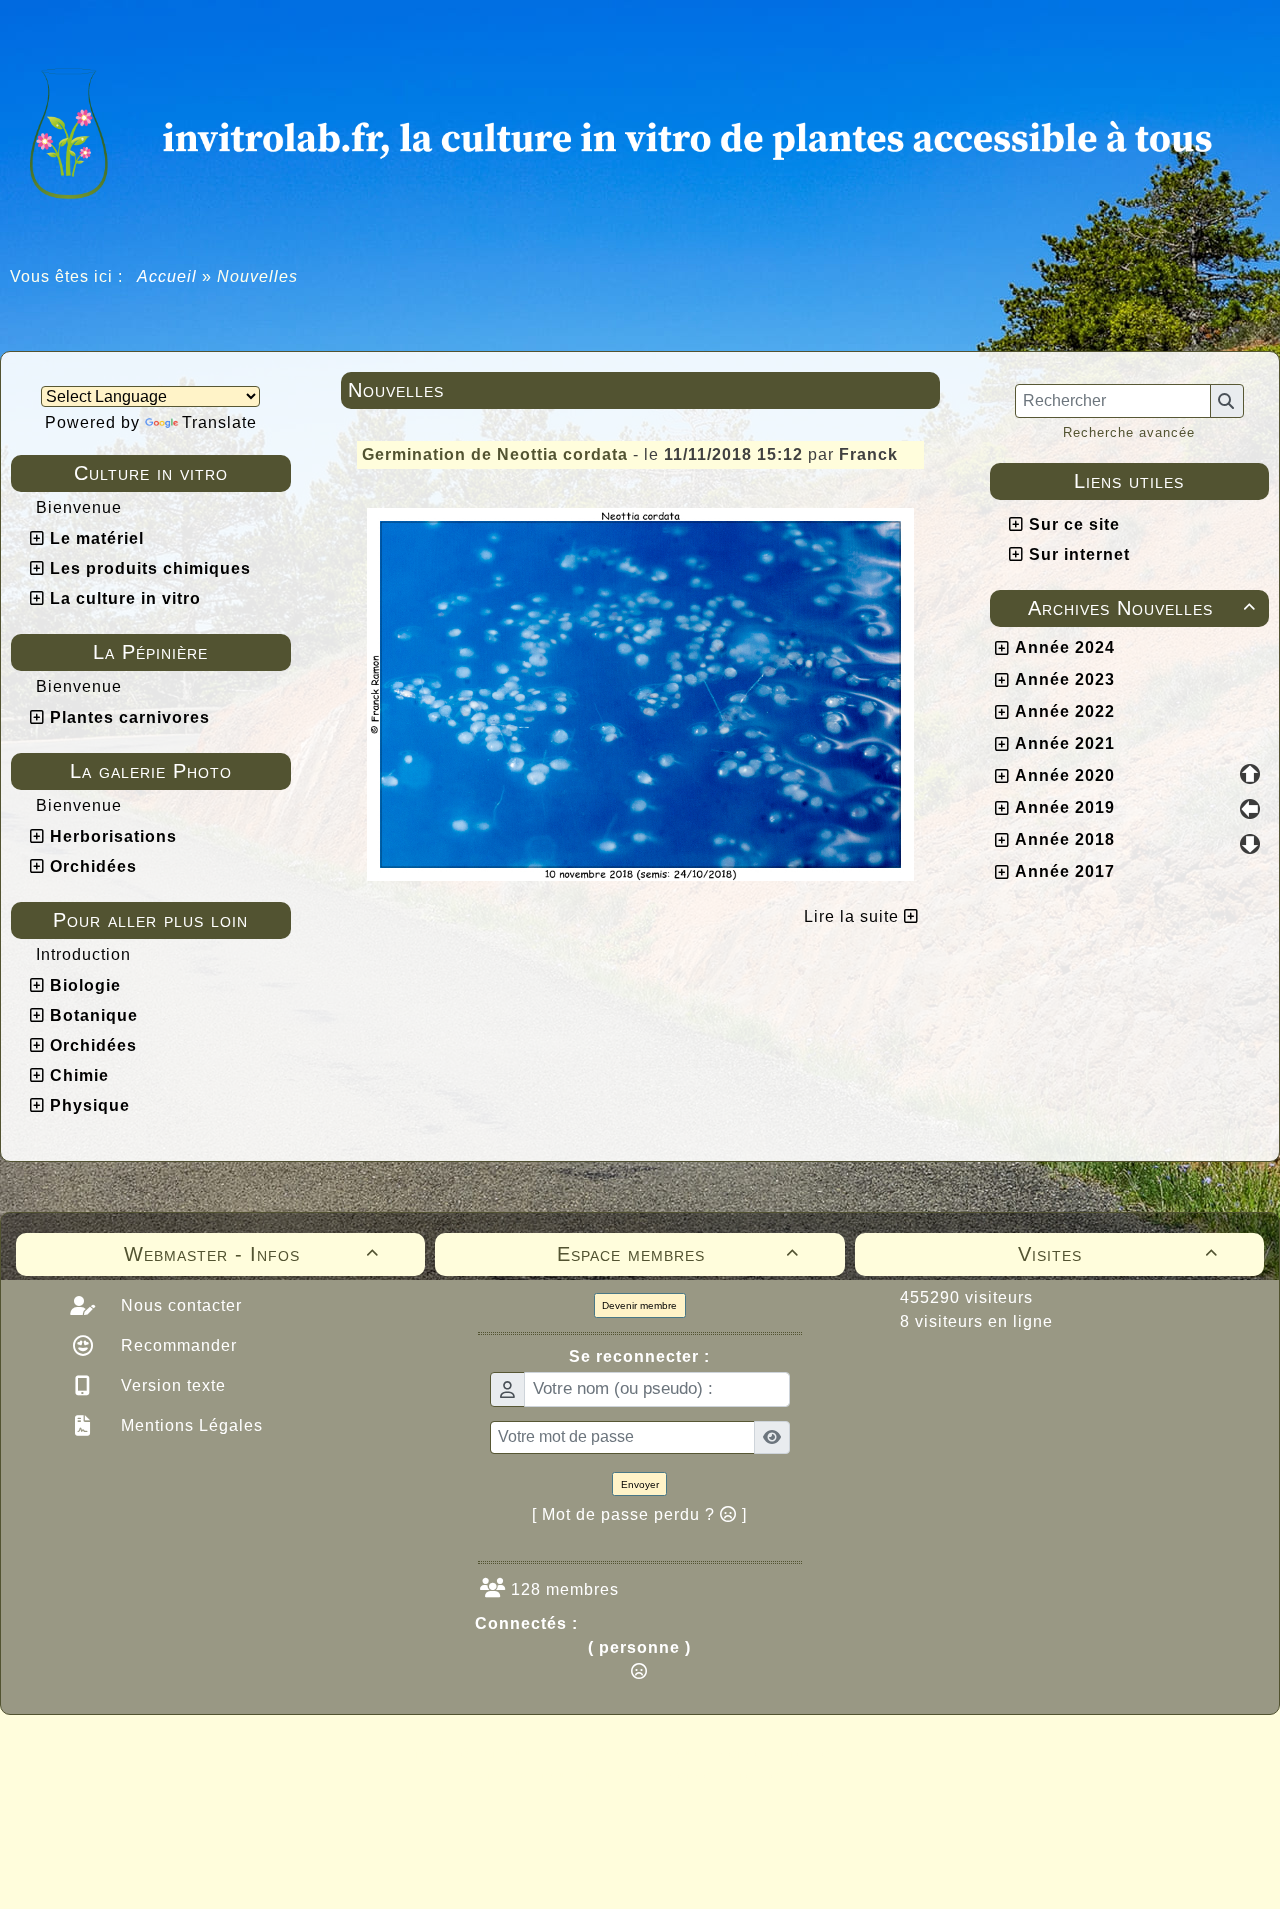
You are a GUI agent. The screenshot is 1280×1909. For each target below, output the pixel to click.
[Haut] (1250, 774)
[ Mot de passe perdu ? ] (639, 1514)
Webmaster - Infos (252, 1254)
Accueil (167, 276)
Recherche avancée (1129, 432)
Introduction (83, 954)
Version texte (171, 1385)
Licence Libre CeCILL (733, 1775)
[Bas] (1250, 844)
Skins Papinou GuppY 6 (556, 1775)
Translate (219, 422)
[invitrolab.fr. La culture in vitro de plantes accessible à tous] (640, 130)
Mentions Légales (189, 1425)
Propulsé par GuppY (482, 1753)
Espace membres (678, 1254)
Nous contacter (179, 1305)
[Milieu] (1250, 809)
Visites (1118, 1254)
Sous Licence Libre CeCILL (768, 1753)
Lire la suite (854, 916)
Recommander (176, 1345)
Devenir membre (639, 1305)
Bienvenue (79, 507)
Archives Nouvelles (1142, 608)
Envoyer (640, 1484)
